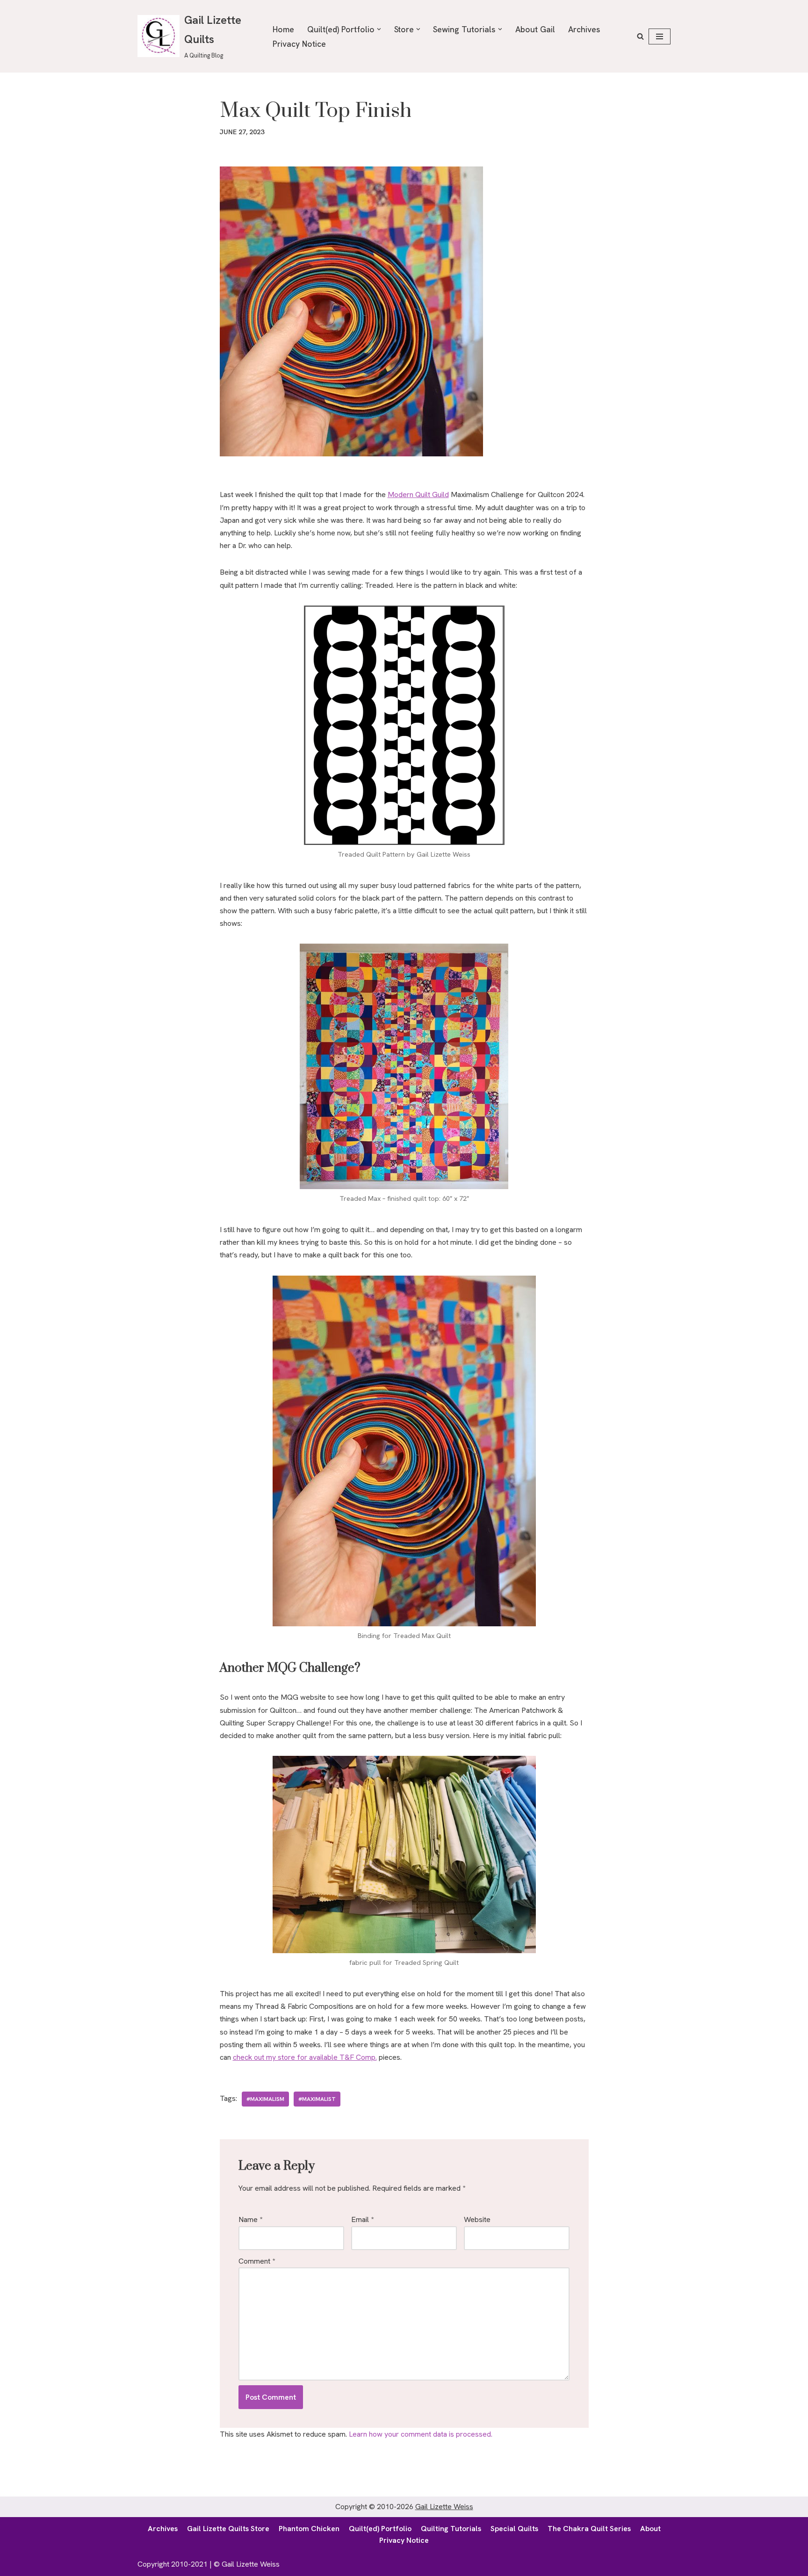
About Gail (535, 29)
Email (362, 2219)
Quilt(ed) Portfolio (380, 2529)
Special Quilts (514, 2529)
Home (283, 29)
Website (477, 2219)
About (650, 2529)
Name (250, 2219)
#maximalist (317, 2099)
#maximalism (265, 2099)
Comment (257, 2261)
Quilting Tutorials (451, 2529)
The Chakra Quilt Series (589, 2529)
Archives (584, 29)
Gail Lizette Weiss (444, 2507)
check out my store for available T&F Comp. (305, 2057)
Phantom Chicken (309, 2529)
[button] (379, 29)
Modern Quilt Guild (418, 494)
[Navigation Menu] (660, 36)
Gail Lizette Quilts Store (228, 2529)
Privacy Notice (299, 44)
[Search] (640, 36)
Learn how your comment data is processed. (421, 2434)
